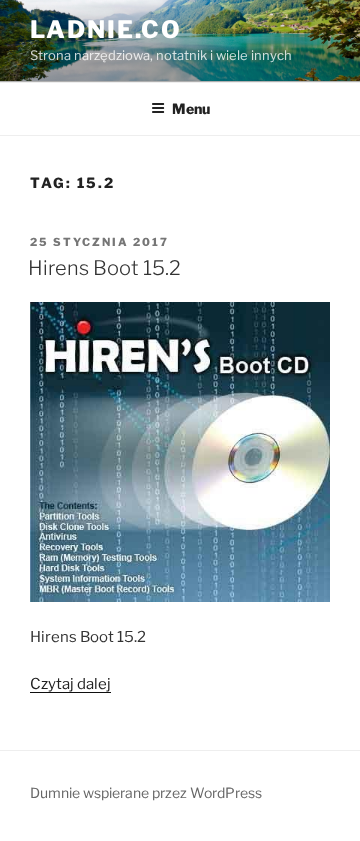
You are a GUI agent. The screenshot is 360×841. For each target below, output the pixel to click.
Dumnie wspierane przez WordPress (146, 792)
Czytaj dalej (70, 684)
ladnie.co (106, 29)
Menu (191, 108)
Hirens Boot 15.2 (104, 268)
